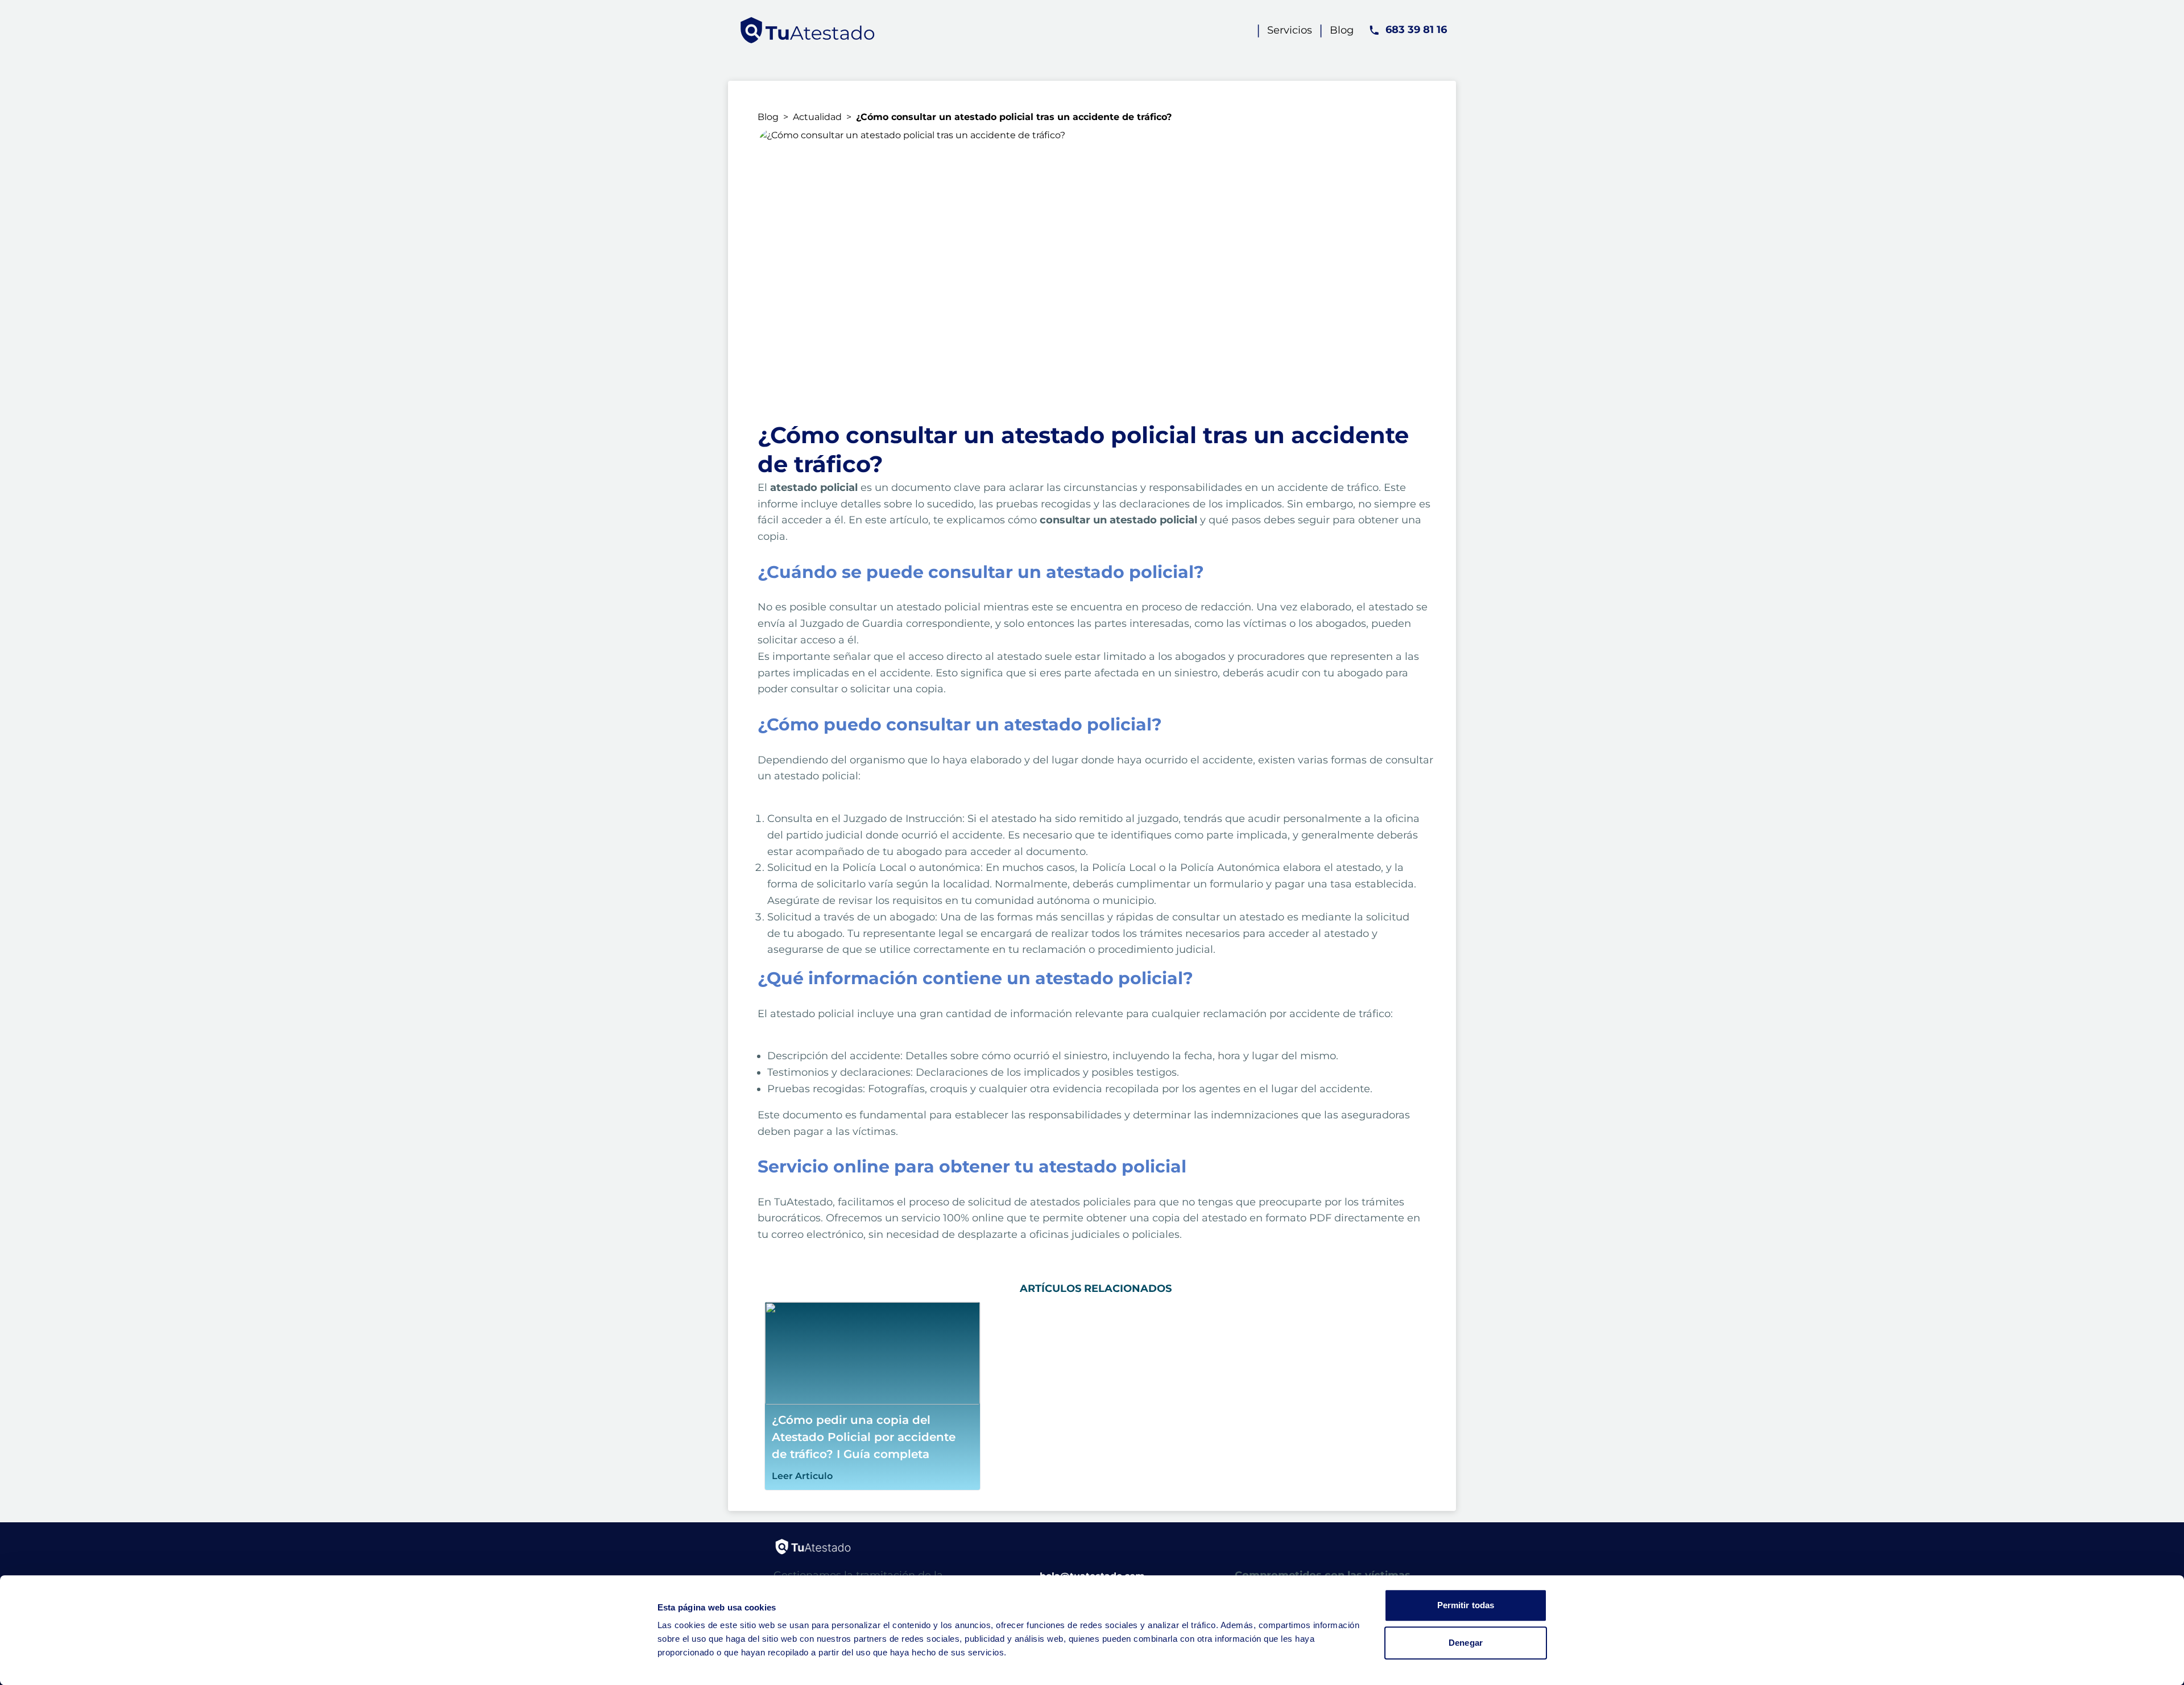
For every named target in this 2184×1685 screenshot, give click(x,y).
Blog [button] (1342, 30)
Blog (768, 117)
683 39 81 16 (1416, 30)
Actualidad (817, 117)
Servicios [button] (1290, 30)
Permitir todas (1466, 1605)
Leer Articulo (802, 1476)
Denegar (1466, 1643)
